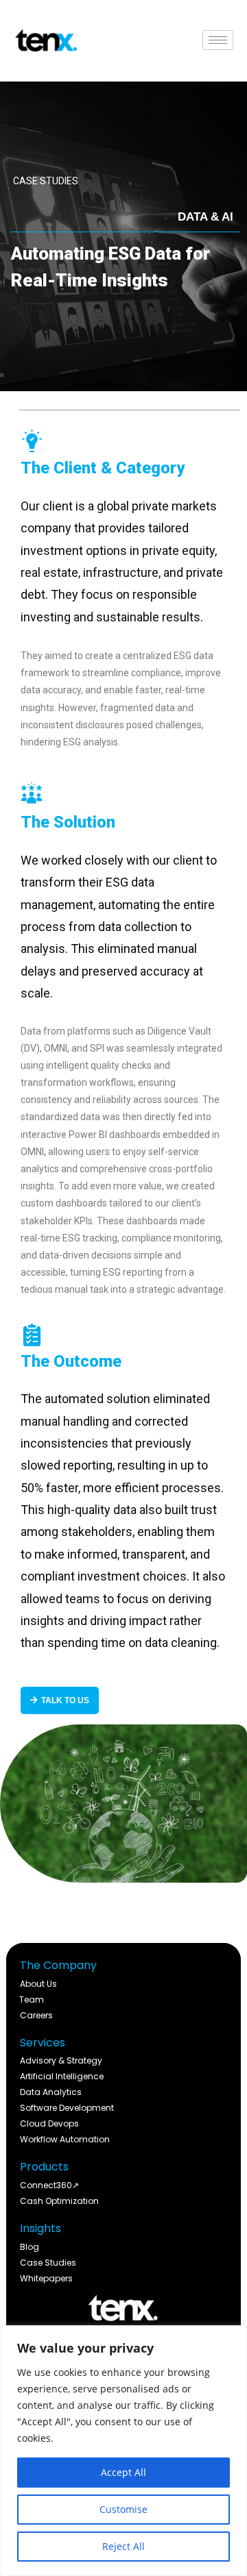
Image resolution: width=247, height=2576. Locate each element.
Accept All (123, 2472)
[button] (205, 217)
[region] (123, 2451)
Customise (123, 2509)
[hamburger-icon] (218, 40)
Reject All (123, 2546)
